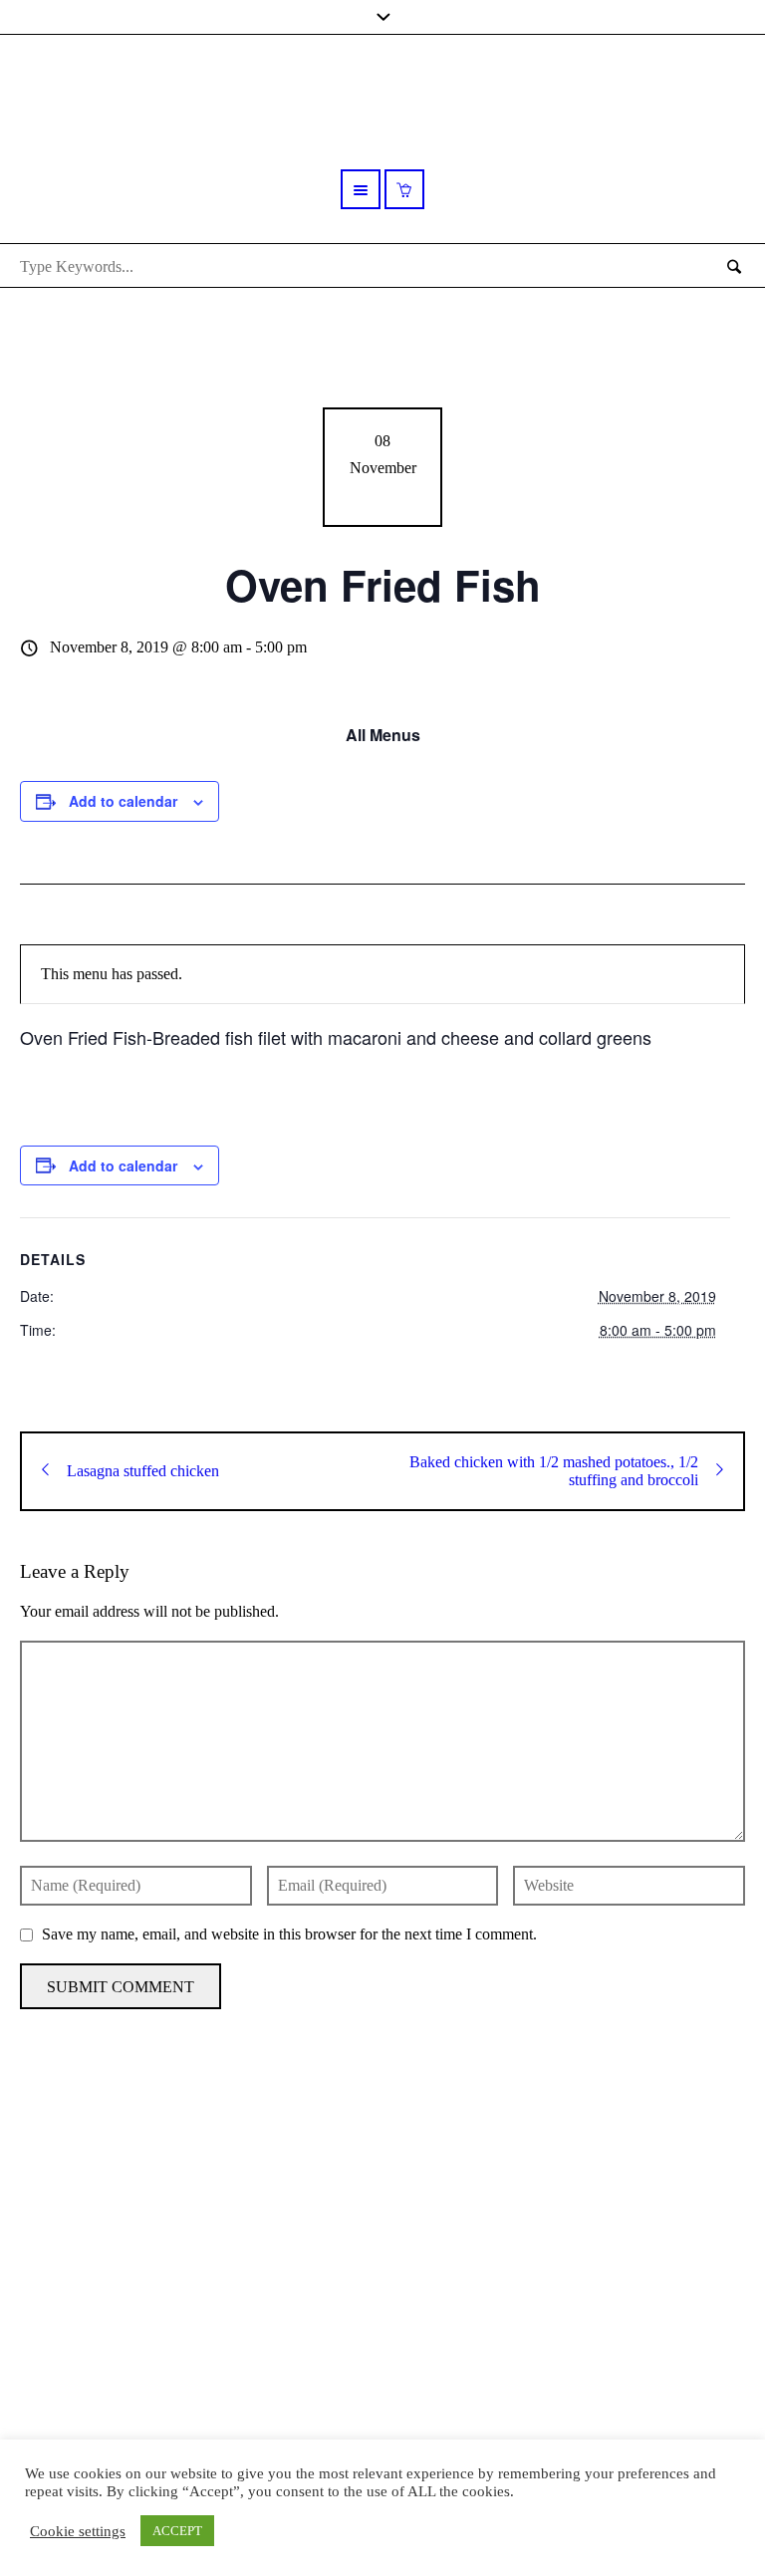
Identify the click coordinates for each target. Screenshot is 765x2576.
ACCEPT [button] (177, 2531)
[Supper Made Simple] (383, 2247)
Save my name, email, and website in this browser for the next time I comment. (289, 1934)
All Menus (383, 735)
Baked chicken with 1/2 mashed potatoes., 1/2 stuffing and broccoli (554, 1471)
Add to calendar (123, 801)
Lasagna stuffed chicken (143, 1471)
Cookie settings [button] (78, 2531)
